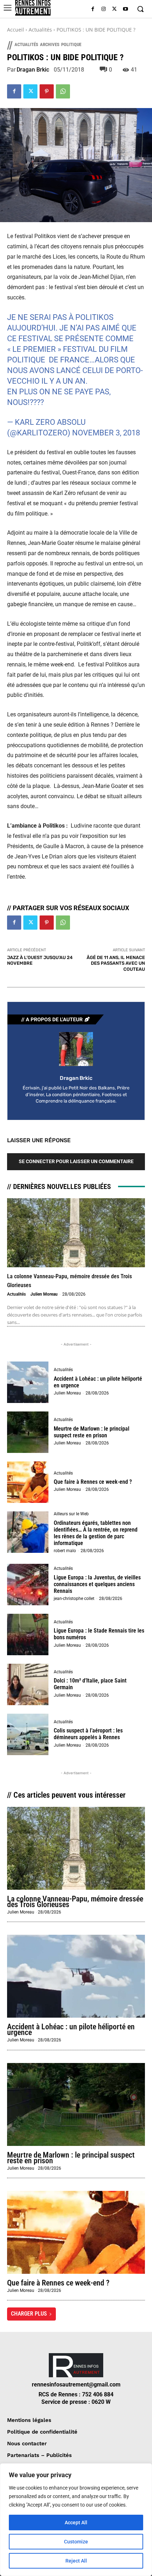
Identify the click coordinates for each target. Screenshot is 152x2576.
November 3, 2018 (106, 433)
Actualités (40, 30)
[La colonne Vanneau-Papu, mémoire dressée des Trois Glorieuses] (76, 1233)
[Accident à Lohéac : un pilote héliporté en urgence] (28, 1382)
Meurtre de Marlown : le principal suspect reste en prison (92, 1432)
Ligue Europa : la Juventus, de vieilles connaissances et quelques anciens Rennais (97, 1584)
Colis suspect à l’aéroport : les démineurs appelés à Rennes (88, 1734)
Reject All (76, 2561)
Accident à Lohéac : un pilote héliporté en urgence (98, 1382)
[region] (76, 2520)
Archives (50, 44)
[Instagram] (104, 9)
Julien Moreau (44, 1294)
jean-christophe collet (74, 1599)
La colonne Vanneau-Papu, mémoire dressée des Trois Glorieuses (75, 1902)
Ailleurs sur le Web (71, 1514)
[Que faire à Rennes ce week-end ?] (28, 1482)
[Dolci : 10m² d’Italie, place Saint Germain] (28, 1684)
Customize (76, 2542)
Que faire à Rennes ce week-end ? (93, 1482)
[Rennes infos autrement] (33, 8)
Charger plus (29, 2314)
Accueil (16, 30)
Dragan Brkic (33, 70)
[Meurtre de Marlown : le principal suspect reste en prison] (28, 1432)
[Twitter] (114, 9)
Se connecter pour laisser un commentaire (76, 1161)
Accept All (76, 2523)
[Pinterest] (47, 91)
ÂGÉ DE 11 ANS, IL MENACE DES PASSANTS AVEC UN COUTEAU (116, 963)
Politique (71, 44)
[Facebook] (93, 9)
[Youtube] (125, 9)
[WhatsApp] (63, 91)
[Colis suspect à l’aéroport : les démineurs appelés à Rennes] (28, 1734)
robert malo (65, 1551)
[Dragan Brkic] (76, 1049)
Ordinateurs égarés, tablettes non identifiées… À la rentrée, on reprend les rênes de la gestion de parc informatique (96, 1533)
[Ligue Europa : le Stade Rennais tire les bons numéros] (28, 1634)
